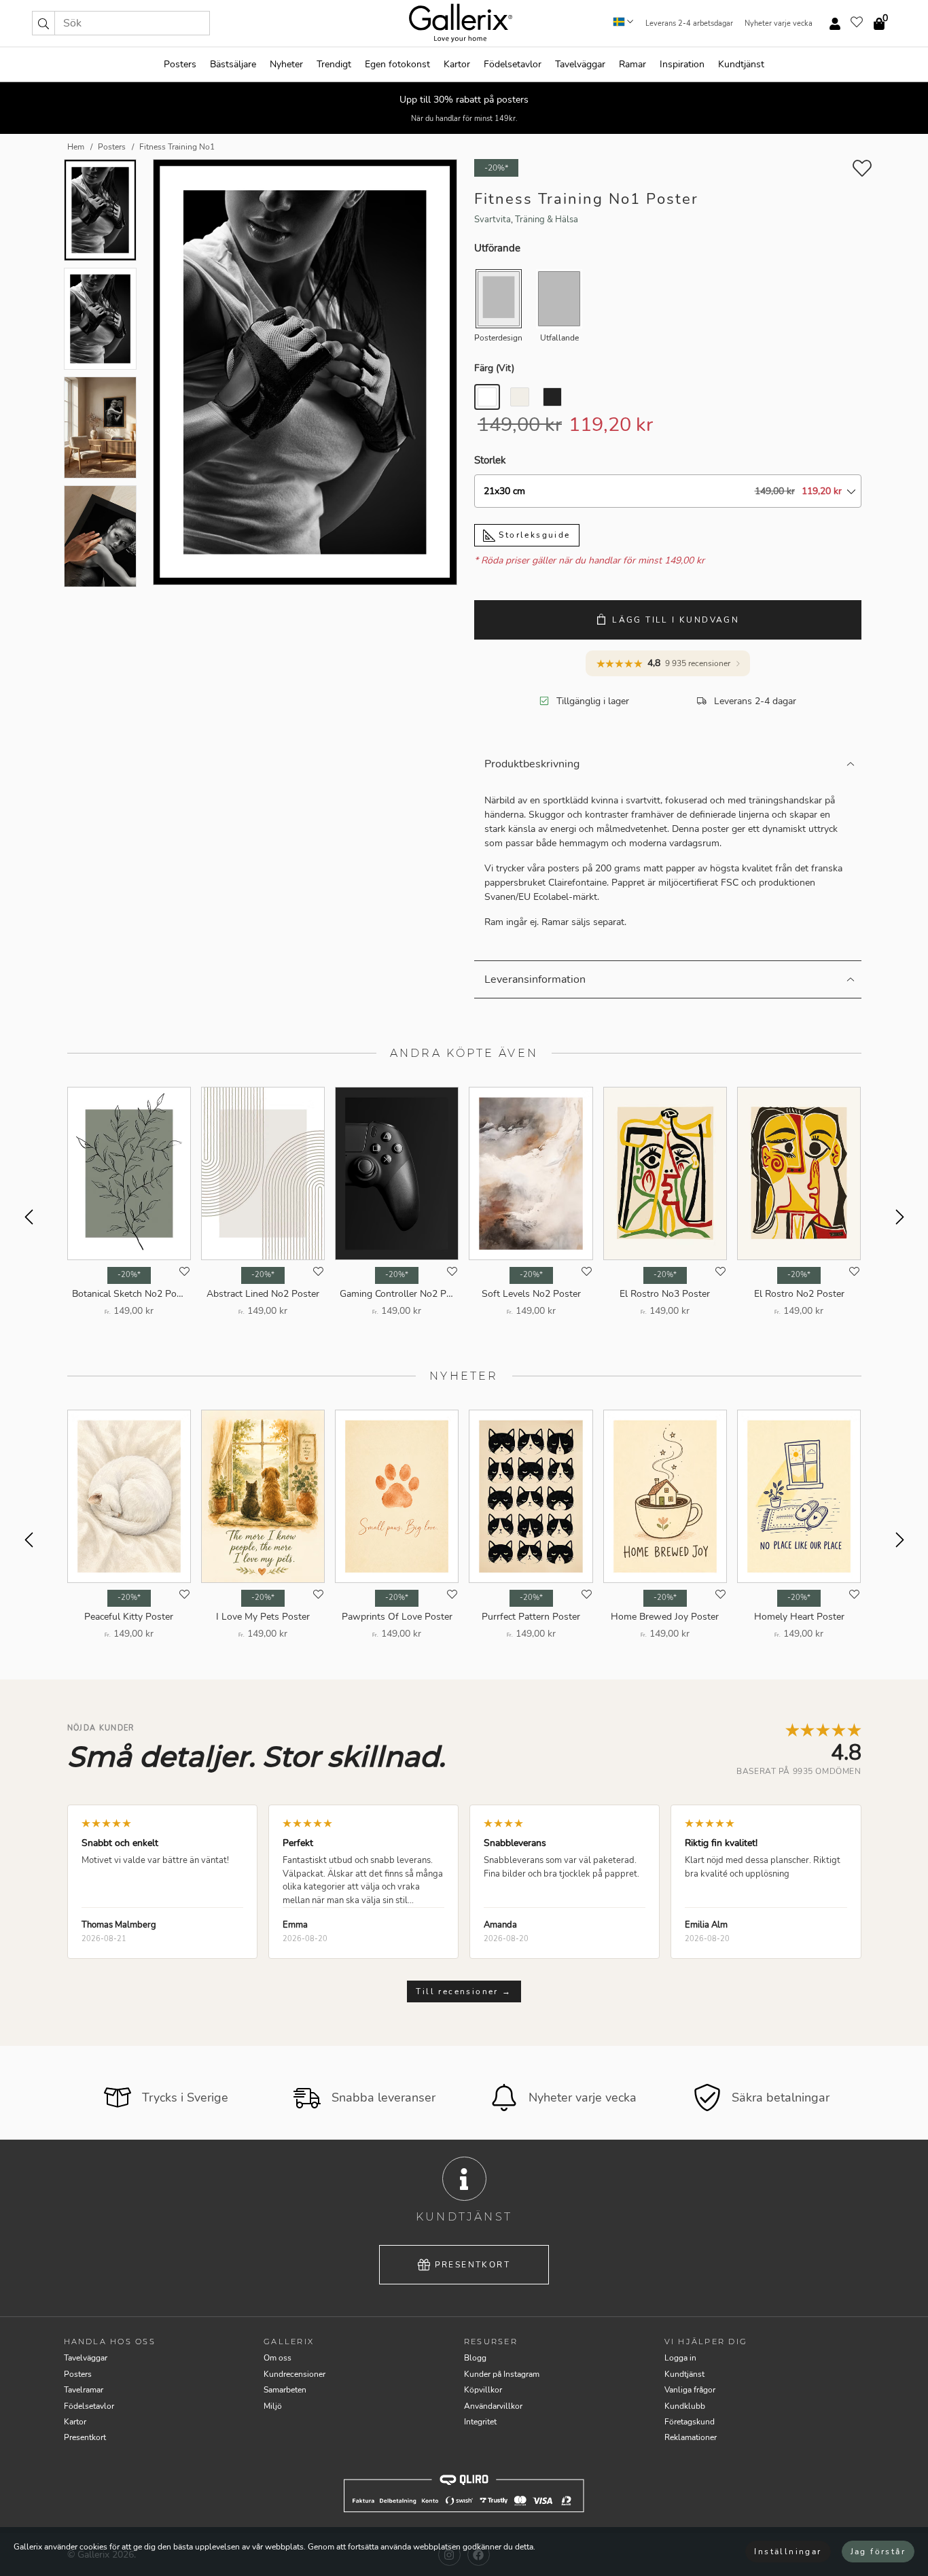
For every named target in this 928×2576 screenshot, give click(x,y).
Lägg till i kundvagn (676, 620)
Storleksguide (533, 535)
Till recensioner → (464, 1991)
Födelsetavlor (513, 64)
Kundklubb (685, 2406)
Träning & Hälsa (547, 220)
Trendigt (334, 64)
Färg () (494, 368)
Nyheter (286, 64)
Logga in (680, 2358)
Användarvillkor (493, 2406)
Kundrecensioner (295, 2374)
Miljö (273, 2406)
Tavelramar (84, 2390)
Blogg (475, 2358)
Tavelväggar (580, 64)
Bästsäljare (233, 64)
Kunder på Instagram (502, 2374)
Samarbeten (285, 2390)
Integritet (480, 2422)
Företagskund (690, 2422)
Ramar (632, 64)
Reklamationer (691, 2437)
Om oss (278, 2358)
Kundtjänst (741, 64)
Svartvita (493, 220)
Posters (180, 64)
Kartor (457, 64)
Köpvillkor (483, 2390)
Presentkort (472, 2265)
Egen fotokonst (397, 64)
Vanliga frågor (690, 2390)
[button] (43, 23)
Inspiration (682, 64)
